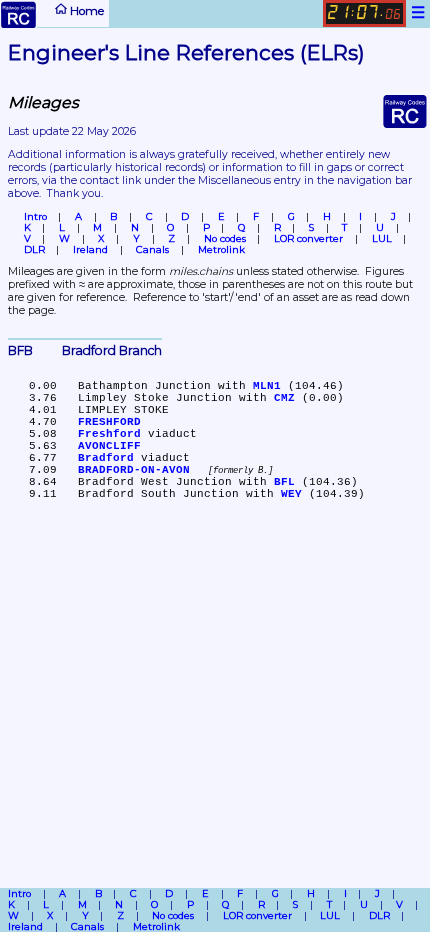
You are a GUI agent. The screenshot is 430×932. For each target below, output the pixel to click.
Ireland (90, 249)
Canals (152, 249)
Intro (35, 216)
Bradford (106, 458)
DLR (34, 249)
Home (85, 10)
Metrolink (221, 249)
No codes (225, 238)
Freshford (109, 434)
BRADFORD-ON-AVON (134, 470)
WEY (291, 494)
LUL (382, 238)
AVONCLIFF (109, 446)
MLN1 (267, 386)
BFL (284, 482)
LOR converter (308, 238)
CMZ (284, 398)
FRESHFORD (109, 422)
